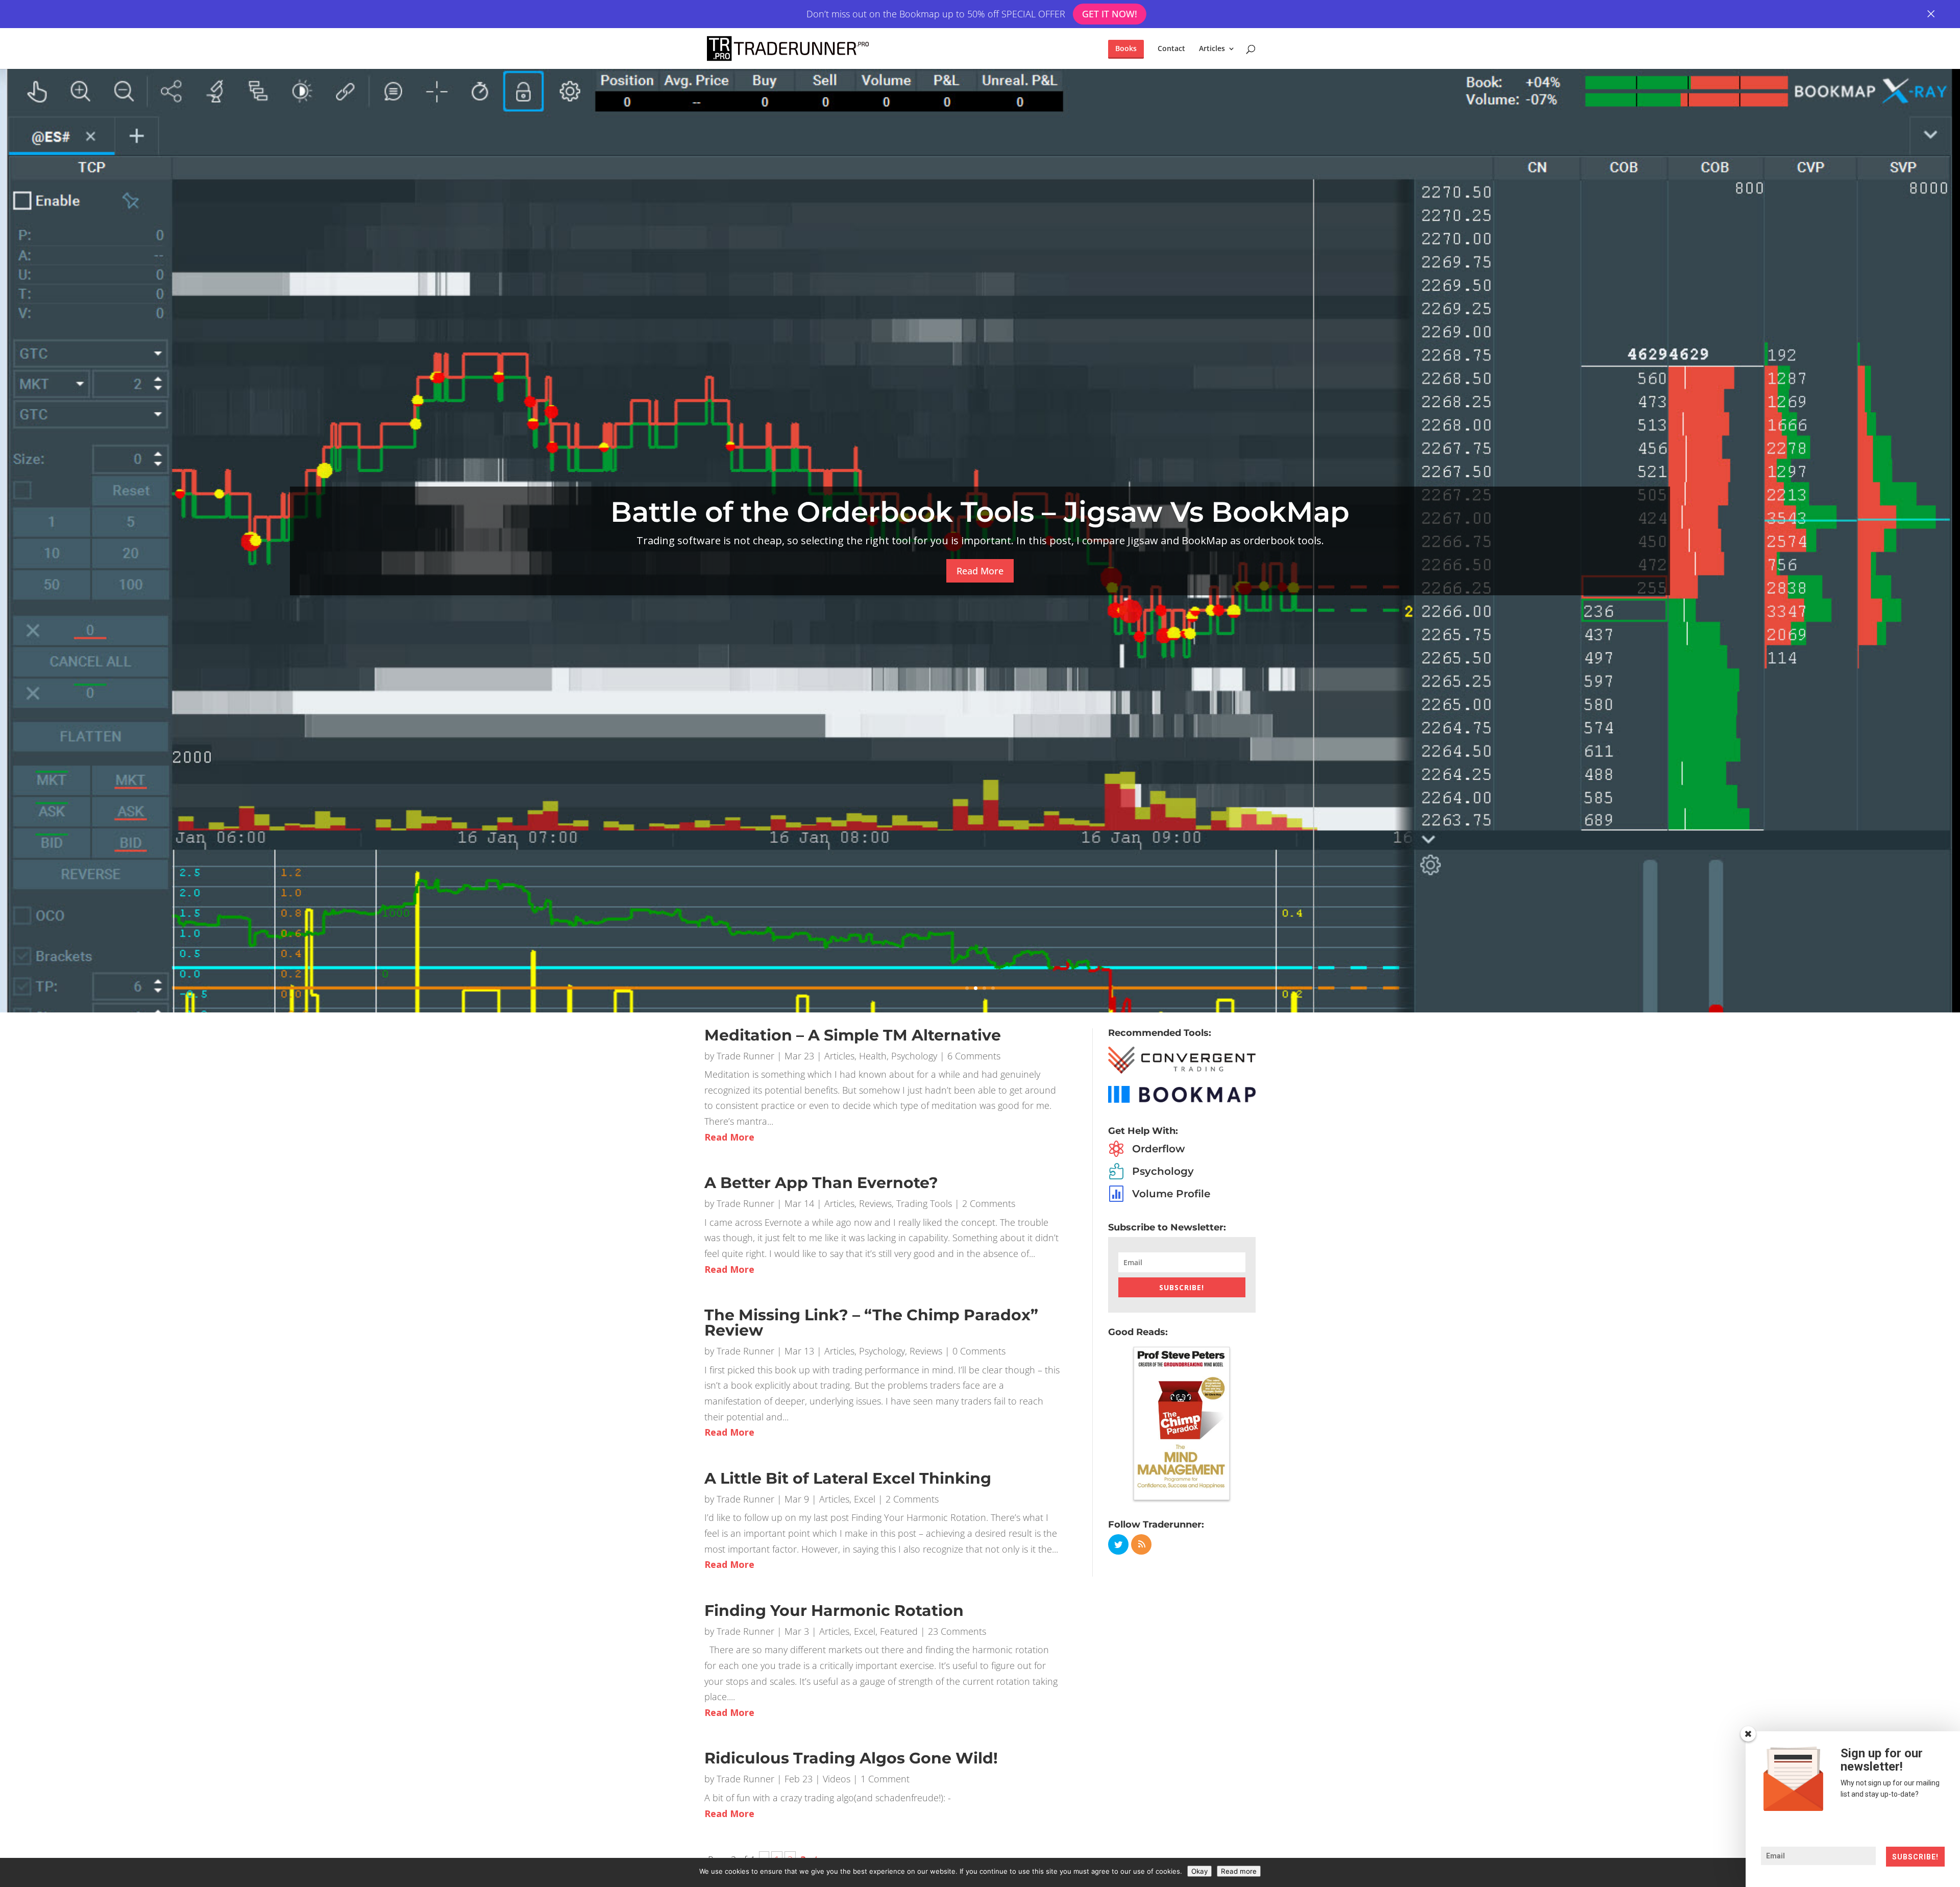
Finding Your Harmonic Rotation (834, 1611)
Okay (1199, 1871)
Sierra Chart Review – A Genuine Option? (980, 512)
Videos (837, 1779)
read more (729, 1137)
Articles (1212, 49)
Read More (980, 570)
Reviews (875, 1203)
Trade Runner (745, 1056)
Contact (1171, 49)
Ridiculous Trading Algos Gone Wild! (851, 1758)
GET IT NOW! (1109, 14)
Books (1126, 48)
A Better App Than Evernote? (821, 1183)
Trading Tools (924, 1203)
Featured (899, 1631)
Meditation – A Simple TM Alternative (853, 1035)
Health (873, 1056)
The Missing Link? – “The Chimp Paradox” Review (871, 1323)
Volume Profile (1171, 1194)
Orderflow (1158, 1149)
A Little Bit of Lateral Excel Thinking (848, 1478)
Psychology (914, 1056)
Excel (865, 1499)
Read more (1239, 1871)
